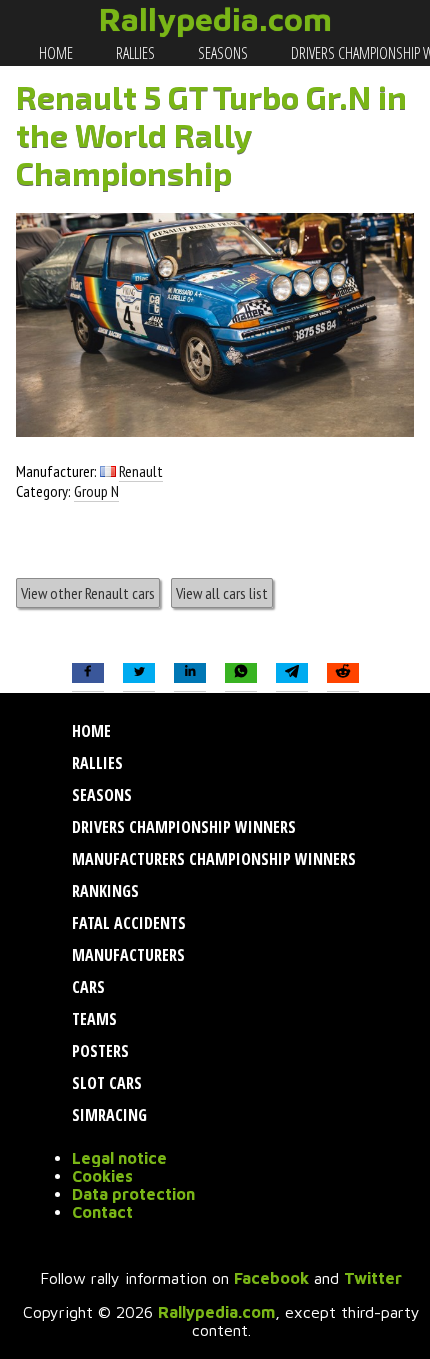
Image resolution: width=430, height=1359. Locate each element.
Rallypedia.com (215, 19)
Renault (141, 471)
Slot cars (105, 1083)
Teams (92, 1019)
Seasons (221, 53)
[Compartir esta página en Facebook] (88, 673)
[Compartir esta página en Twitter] (139, 673)
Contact (102, 1212)
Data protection (133, 1194)
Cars (86, 987)
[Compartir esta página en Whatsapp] (241, 673)
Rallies (134, 53)
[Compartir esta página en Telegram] (292, 673)
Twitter (373, 1278)
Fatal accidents (127, 923)
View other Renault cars (88, 593)
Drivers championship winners (182, 827)
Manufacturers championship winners (212, 859)
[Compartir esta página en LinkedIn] (190, 673)
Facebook (271, 1278)
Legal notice (119, 1158)
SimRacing (107, 1115)
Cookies (102, 1176)
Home (54, 53)
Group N (96, 491)
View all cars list (222, 593)
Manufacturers (126, 955)
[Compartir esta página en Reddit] (343, 673)
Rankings (103, 891)
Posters (98, 1051)
